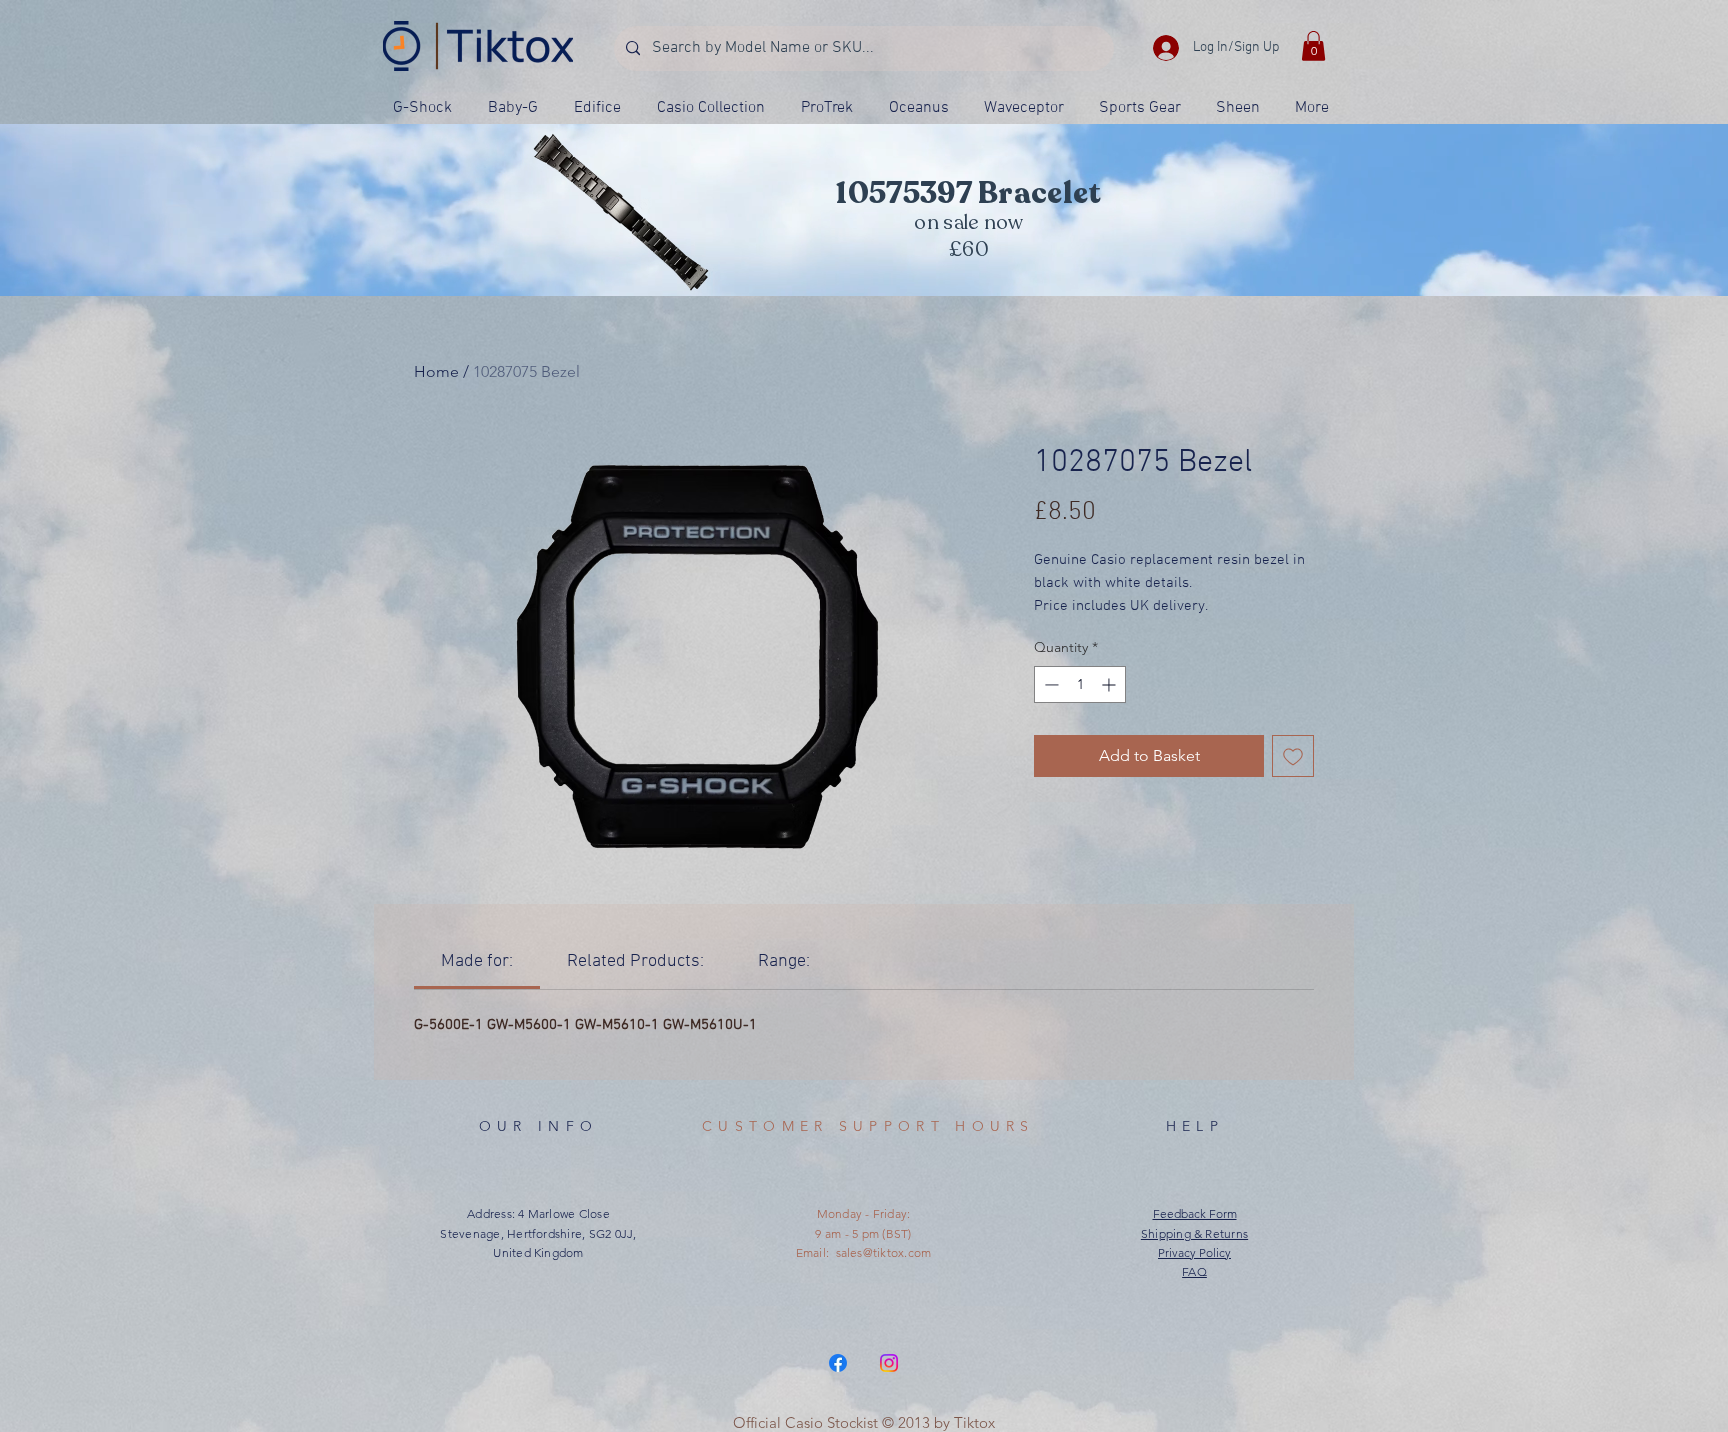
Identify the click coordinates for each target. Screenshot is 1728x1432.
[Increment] (1110, 684)
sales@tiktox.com (884, 1252)
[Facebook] (838, 1363)
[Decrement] (1049, 684)
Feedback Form (1195, 1213)
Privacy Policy (1194, 1252)
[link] (477, 961)
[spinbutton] (1080, 684)
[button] (1313, 46)
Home (436, 371)
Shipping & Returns (1194, 1233)
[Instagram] (889, 1363)
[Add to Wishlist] (1293, 756)
